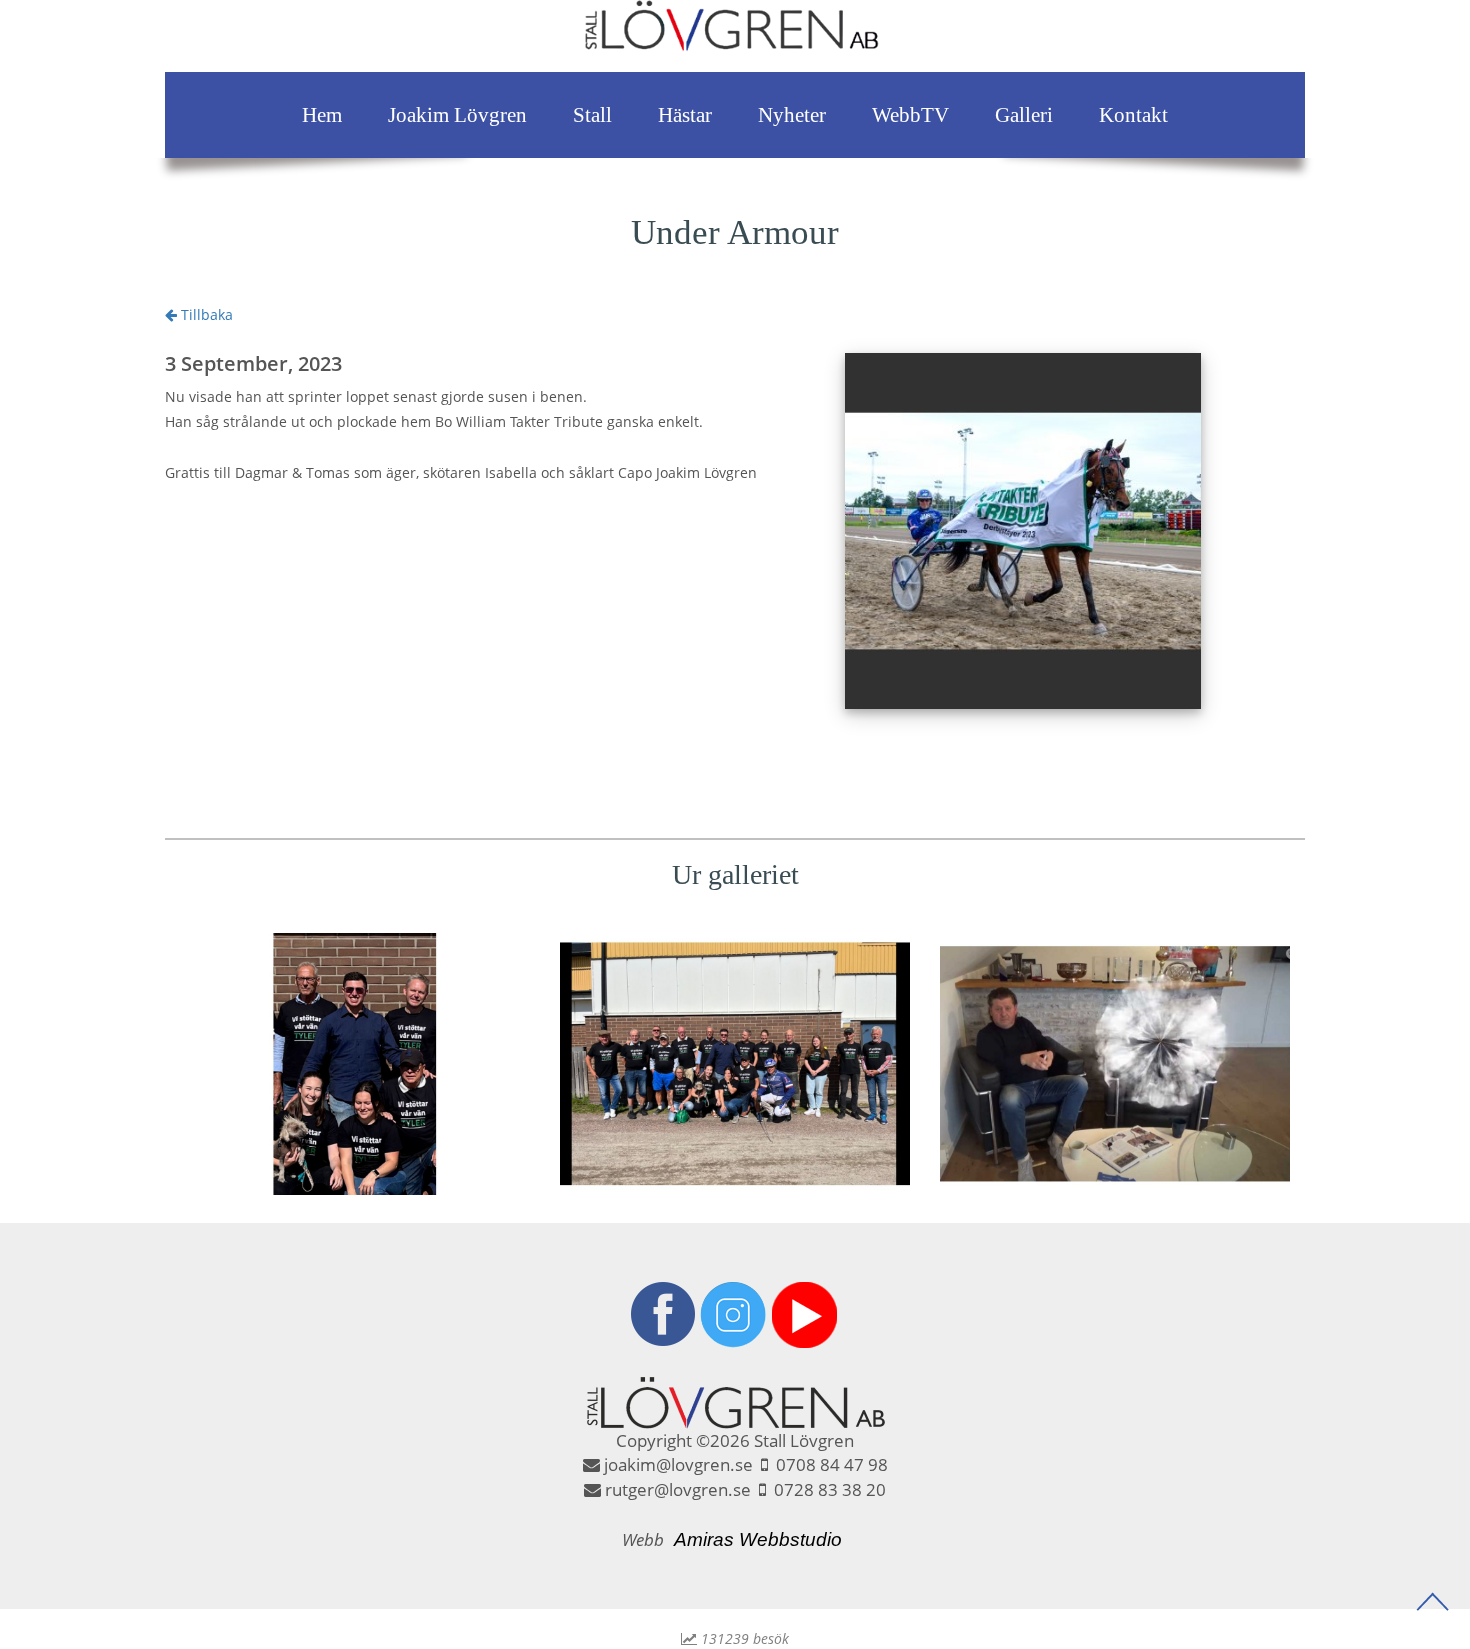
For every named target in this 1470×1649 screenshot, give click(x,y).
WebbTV (910, 115)
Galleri (1024, 115)
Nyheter (792, 115)
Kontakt (1133, 115)
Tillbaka (205, 314)
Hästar (685, 115)
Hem (322, 115)
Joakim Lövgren (457, 115)
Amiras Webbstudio (758, 1539)
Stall (592, 115)
